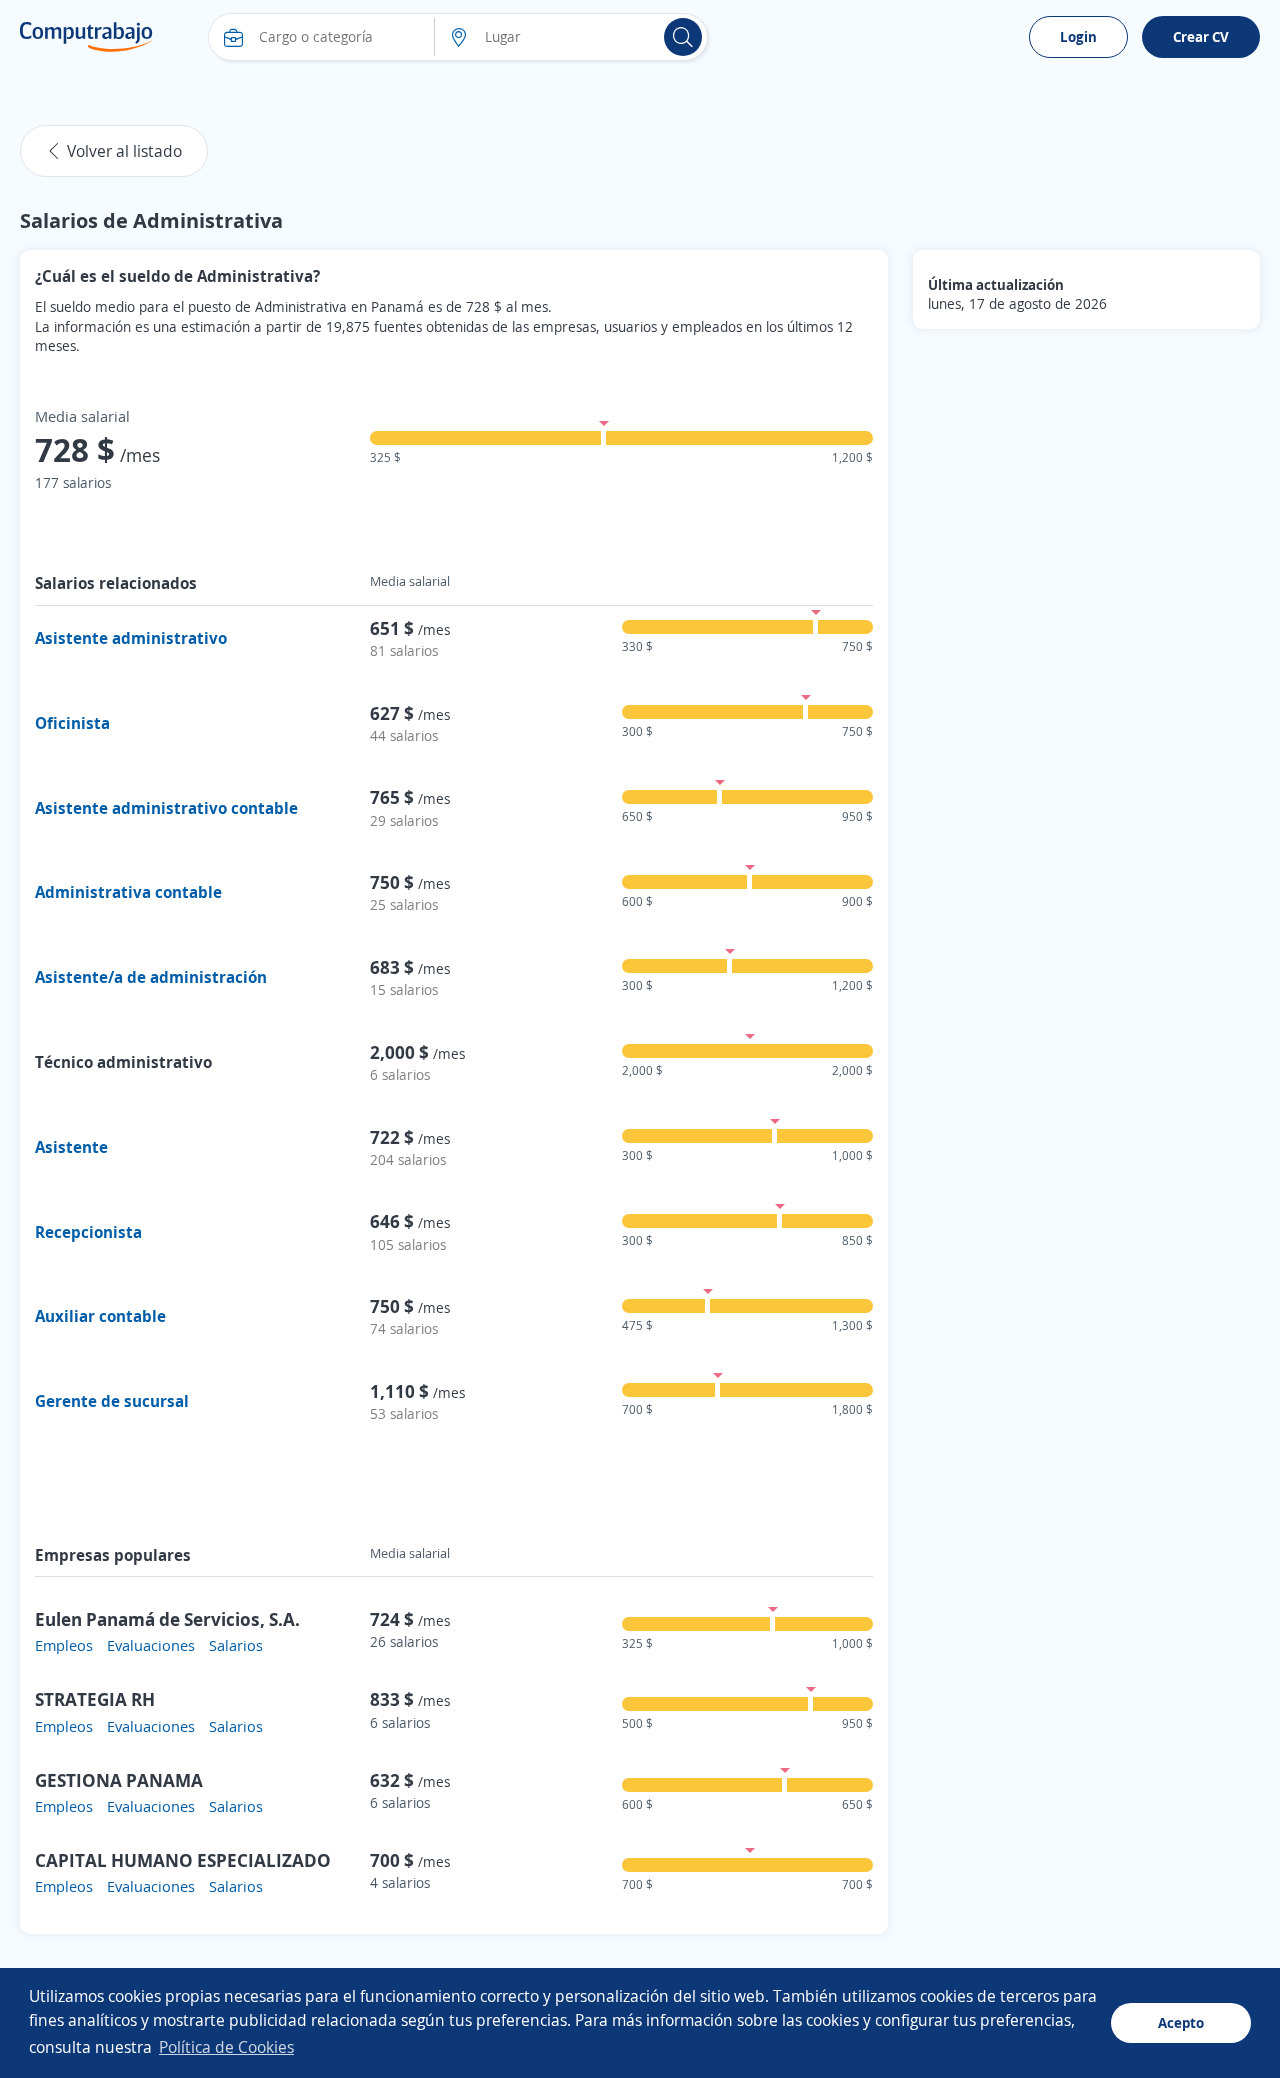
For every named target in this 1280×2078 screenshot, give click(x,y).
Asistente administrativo (131, 638)
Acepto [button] (1181, 2022)
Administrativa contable (128, 892)
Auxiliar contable (100, 1316)
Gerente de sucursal (112, 1401)
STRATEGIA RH (95, 1699)
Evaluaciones (151, 1645)
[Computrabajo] (86, 37)
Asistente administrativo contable (166, 808)
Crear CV (1201, 36)
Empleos (64, 1645)
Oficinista (72, 723)
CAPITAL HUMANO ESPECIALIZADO (183, 1860)
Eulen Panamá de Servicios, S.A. (167, 1619)
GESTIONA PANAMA (119, 1780)
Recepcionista (88, 1232)
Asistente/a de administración (151, 977)
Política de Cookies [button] (226, 2047)
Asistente (71, 1147)
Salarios (236, 1645)
